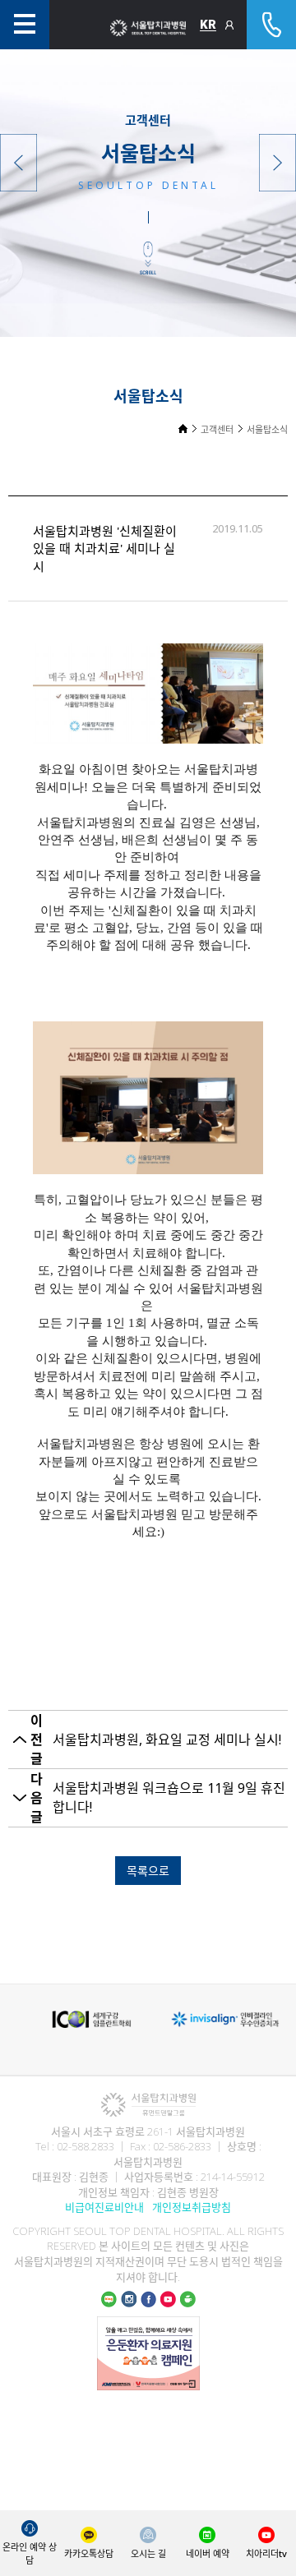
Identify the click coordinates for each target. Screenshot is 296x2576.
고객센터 (217, 429)
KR (208, 25)
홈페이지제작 (148, 2399)
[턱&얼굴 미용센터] (18, 163)
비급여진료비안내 (104, 2207)
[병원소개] (277, 163)
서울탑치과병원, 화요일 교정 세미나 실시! (167, 1740)
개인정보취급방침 (192, 2207)
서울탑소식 (267, 429)
